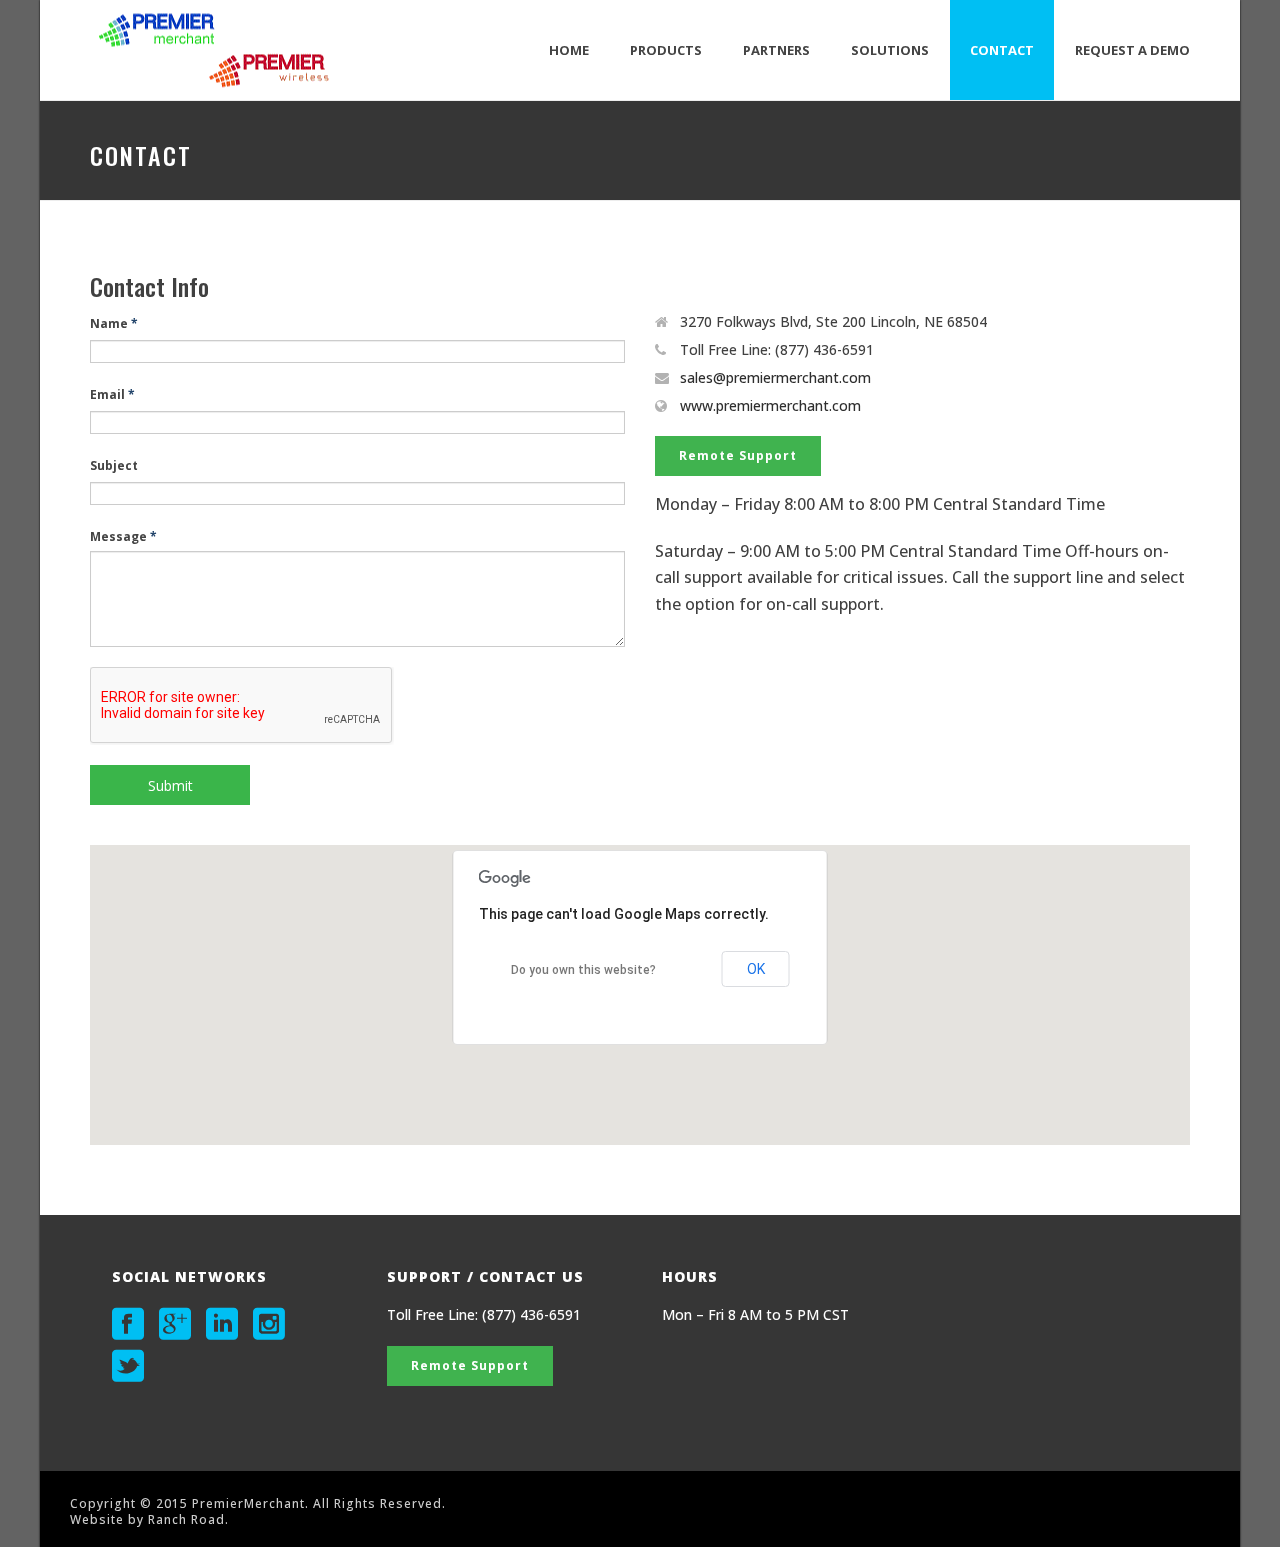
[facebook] (128, 1324)
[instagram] (269, 1324)
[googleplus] (175, 1324)
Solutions (890, 50)
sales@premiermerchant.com (775, 378)
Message (123, 536)
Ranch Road (186, 1519)
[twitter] (128, 1366)
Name (114, 323)
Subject (114, 465)
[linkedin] (222, 1324)
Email (112, 394)
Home (569, 50)
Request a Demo (1132, 50)
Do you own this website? (583, 970)
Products (666, 50)
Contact (1002, 50)
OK (756, 969)
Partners (776, 50)
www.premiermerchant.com (770, 406)
